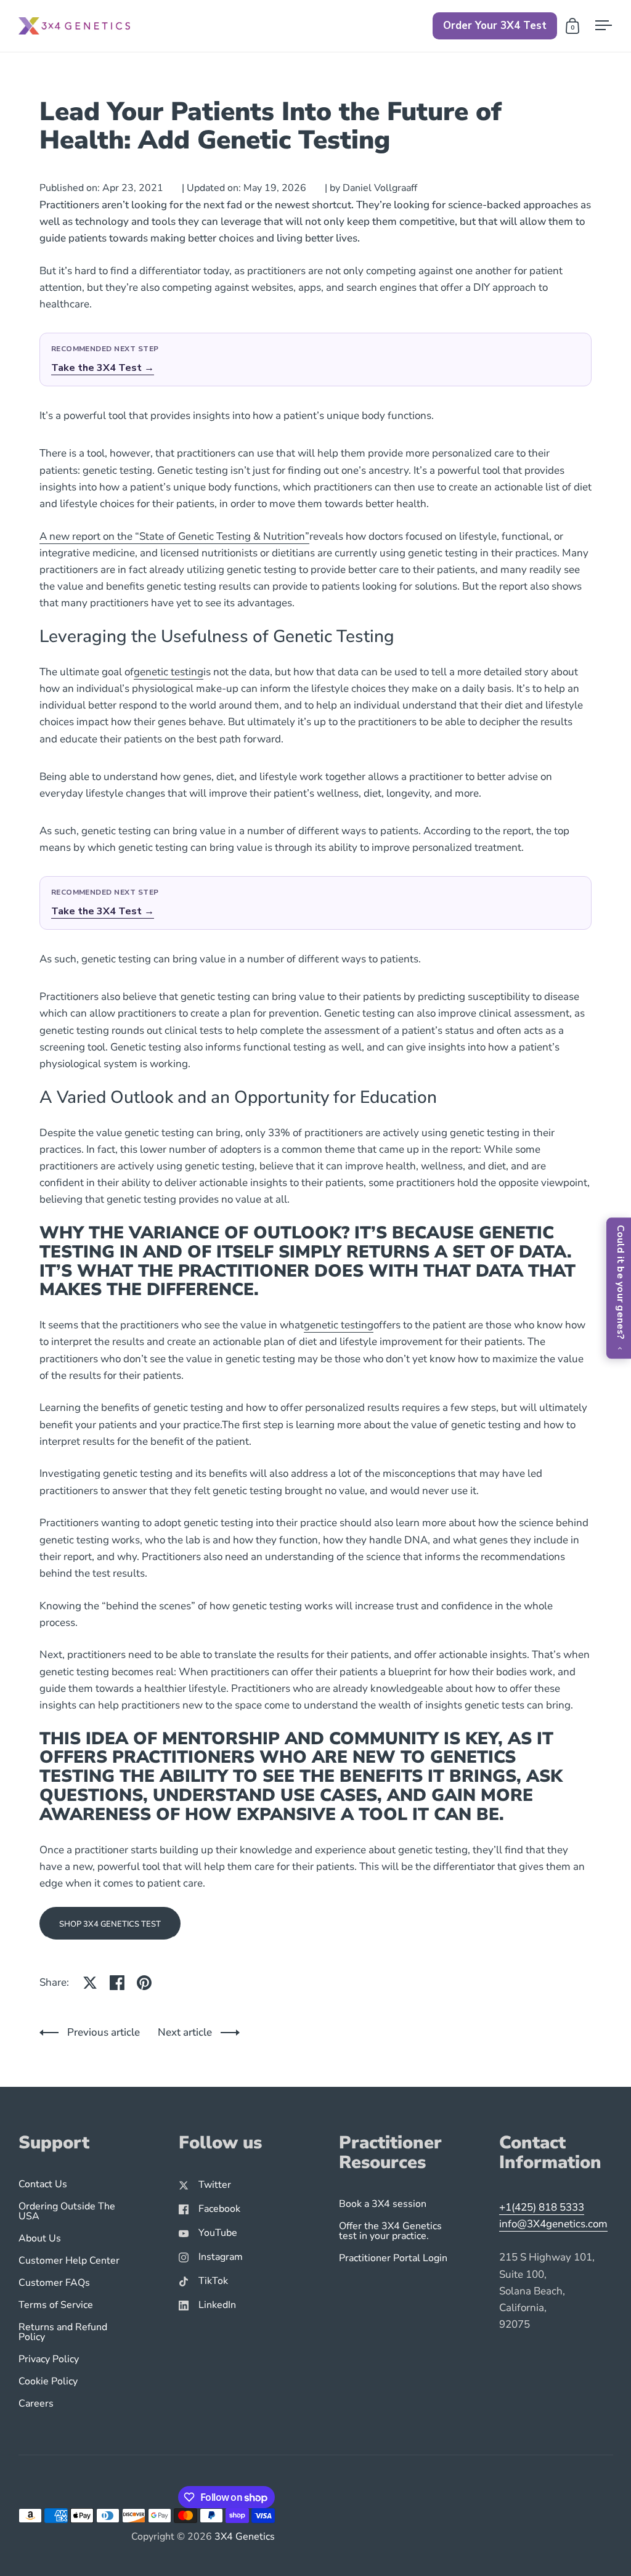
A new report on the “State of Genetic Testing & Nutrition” (174, 536)
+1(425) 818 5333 (542, 2207)
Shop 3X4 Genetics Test (110, 1924)
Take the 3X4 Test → (103, 368)
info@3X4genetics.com (553, 2224)
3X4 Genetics (245, 2537)
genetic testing (169, 672)
